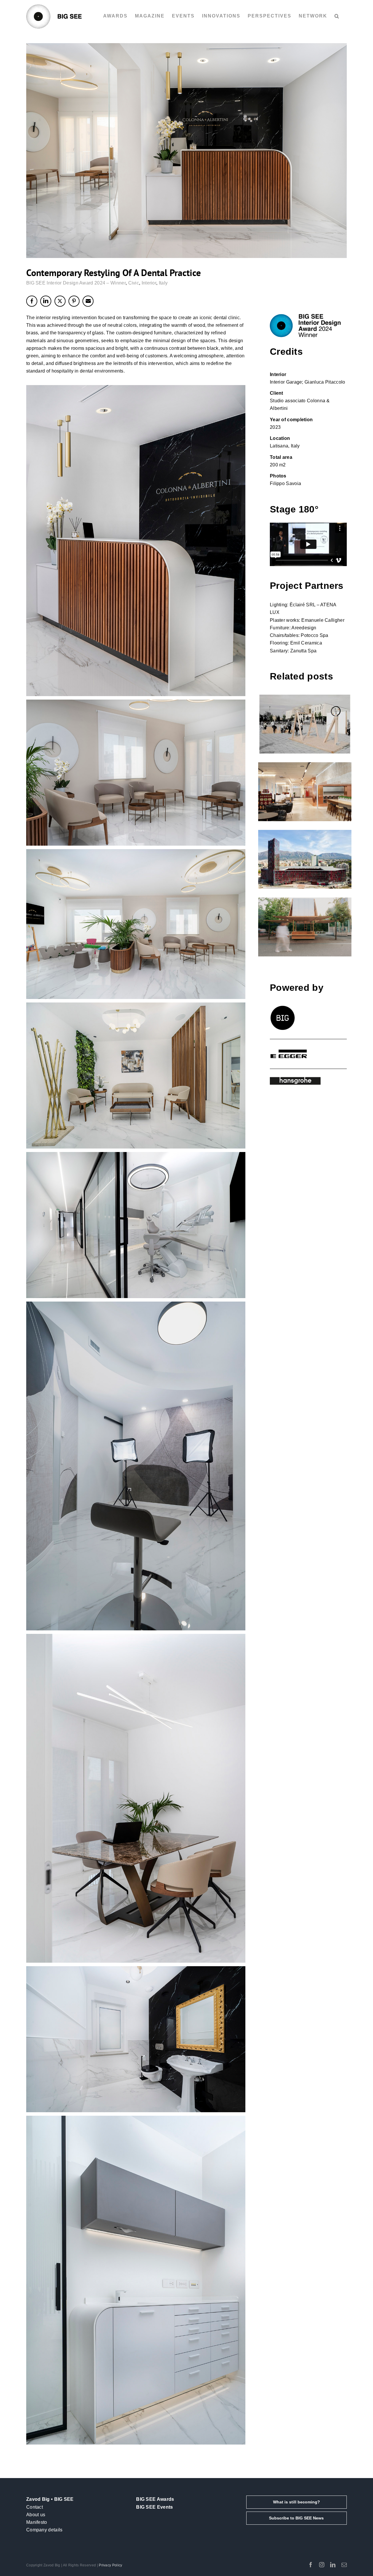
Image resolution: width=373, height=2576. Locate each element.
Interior (149, 283)
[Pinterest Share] (74, 301)
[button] (337, 16)
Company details (44, 2530)
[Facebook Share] (32, 301)
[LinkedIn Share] (46, 301)
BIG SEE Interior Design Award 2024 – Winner (76, 283)
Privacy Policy (110, 2565)
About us (36, 2515)
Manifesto (37, 2522)
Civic (134, 283)
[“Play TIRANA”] (305, 724)
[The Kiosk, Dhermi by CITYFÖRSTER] (305, 927)
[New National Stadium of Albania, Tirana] (305, 859)
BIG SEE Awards (155, 2499)
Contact (35, 2507)
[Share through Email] (88, 301)
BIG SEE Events (154, 2507)
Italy (163, 283)
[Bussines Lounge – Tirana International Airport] (305, 792)
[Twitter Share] (60, 301)
